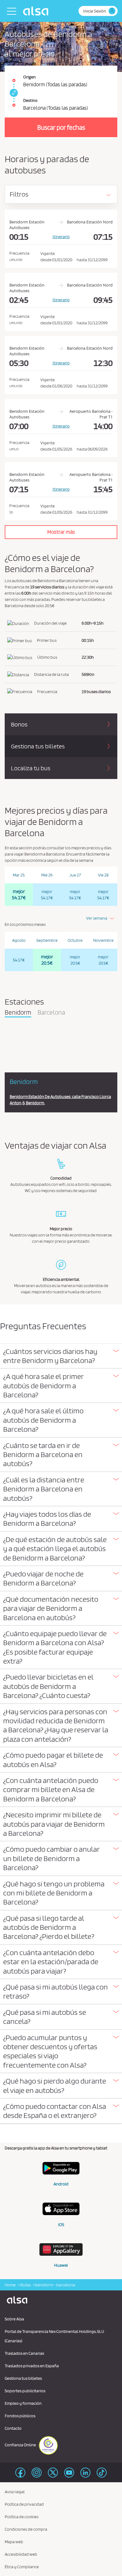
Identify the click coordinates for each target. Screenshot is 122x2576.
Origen (29, 77)
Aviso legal (15, 2492)
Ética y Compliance (22, 2567)
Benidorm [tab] (18, 1013)
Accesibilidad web (21, 2554)
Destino (30, 100)
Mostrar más (61, 532)
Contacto (13, 2428)
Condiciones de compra (26, 2529)
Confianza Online (21, 2445)
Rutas (25, 2285)
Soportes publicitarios (25, 2391)
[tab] (61, 1356)
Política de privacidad (24, 2504)
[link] (13, 93)
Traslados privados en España (32, 2366)
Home (10, 2285)
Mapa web (14, 2542)
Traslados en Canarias (24, 2353)
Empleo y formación (23, 2403)
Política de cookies (22, 2517)
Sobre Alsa (14, 2319)
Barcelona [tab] (51, 1013)
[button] (61, 1356)
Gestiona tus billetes (23, 2378)
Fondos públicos (20, 2416)
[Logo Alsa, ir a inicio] (37, 11)
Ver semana (97, 918)
